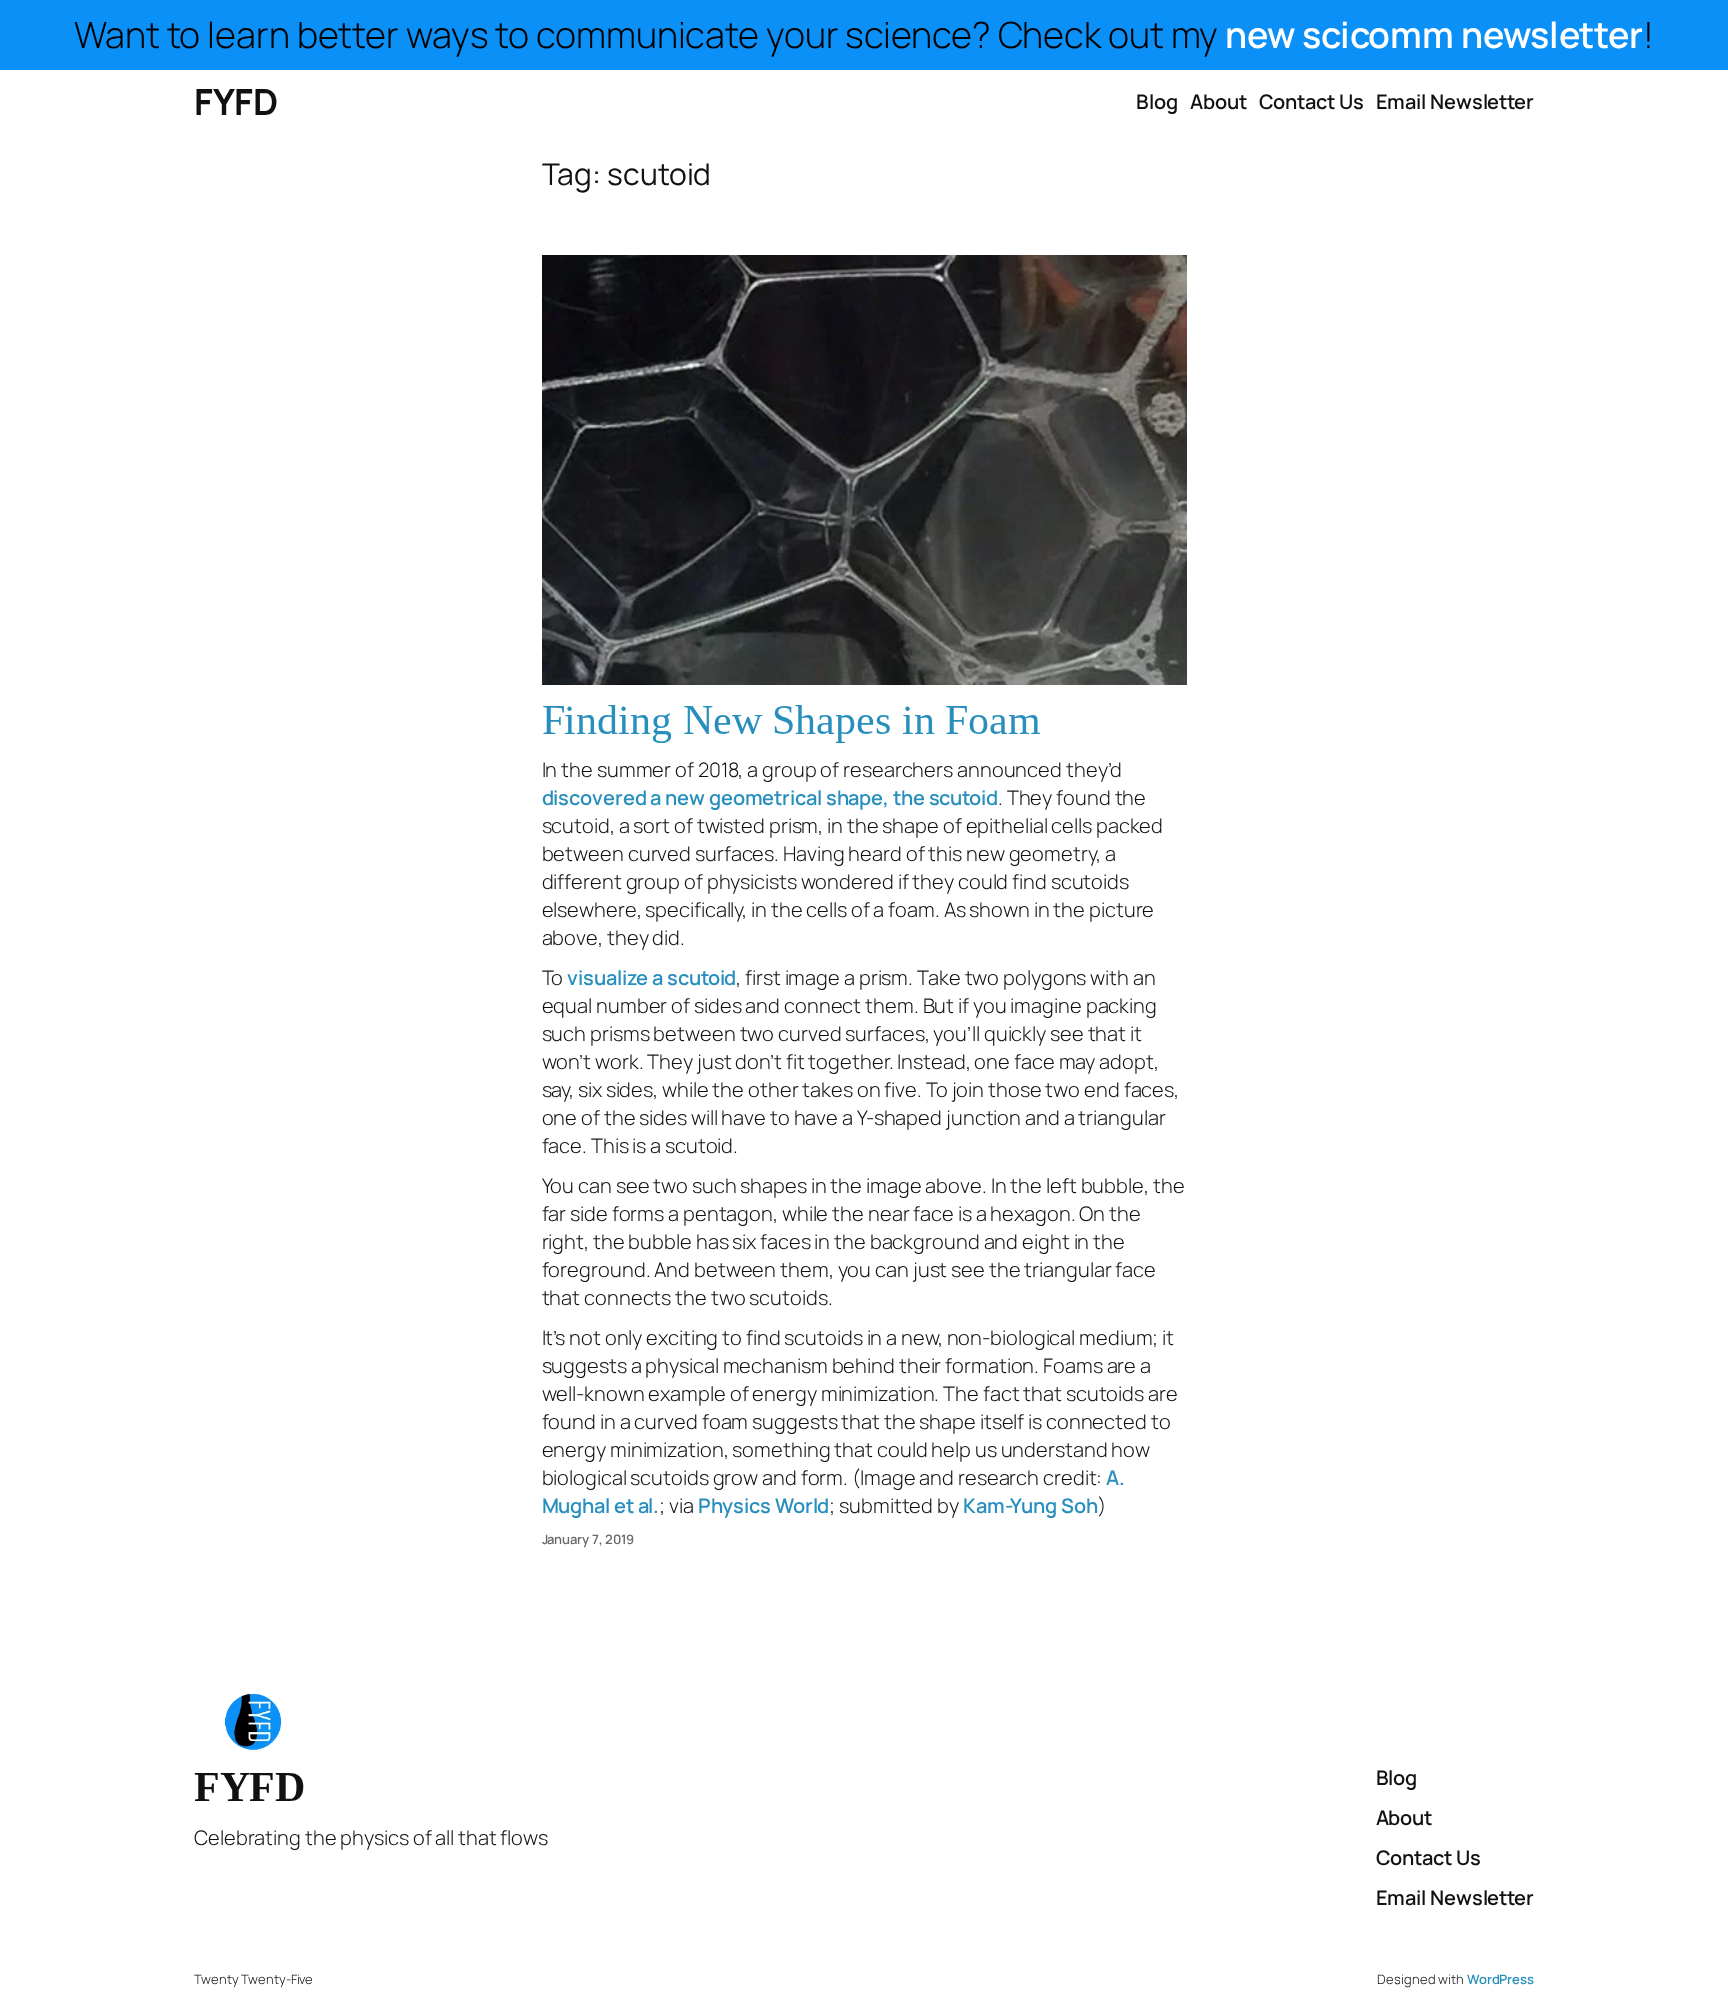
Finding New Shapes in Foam (791, 720)
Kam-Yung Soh (1030, 1505)
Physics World (764, 1505)
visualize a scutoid (651, 977)
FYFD (235, 101)
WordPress (1500, 1979)
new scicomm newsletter (1434, 34)
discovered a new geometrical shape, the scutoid (770, 797)
